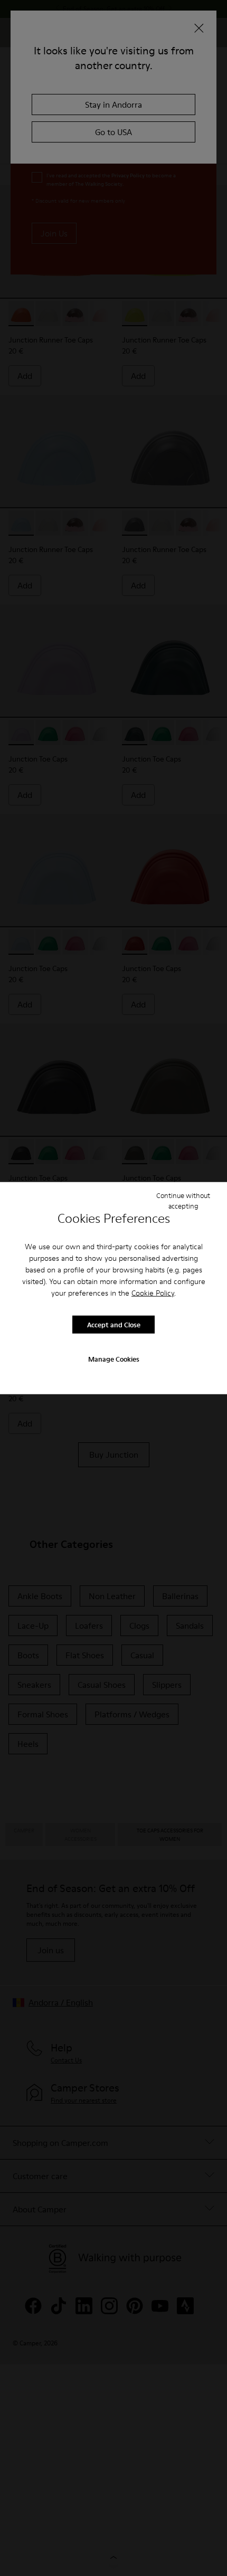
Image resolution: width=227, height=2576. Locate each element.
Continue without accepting (183, 1200)
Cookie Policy (153, 1293)
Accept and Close (114, 1324)
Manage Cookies (114, 1359)
